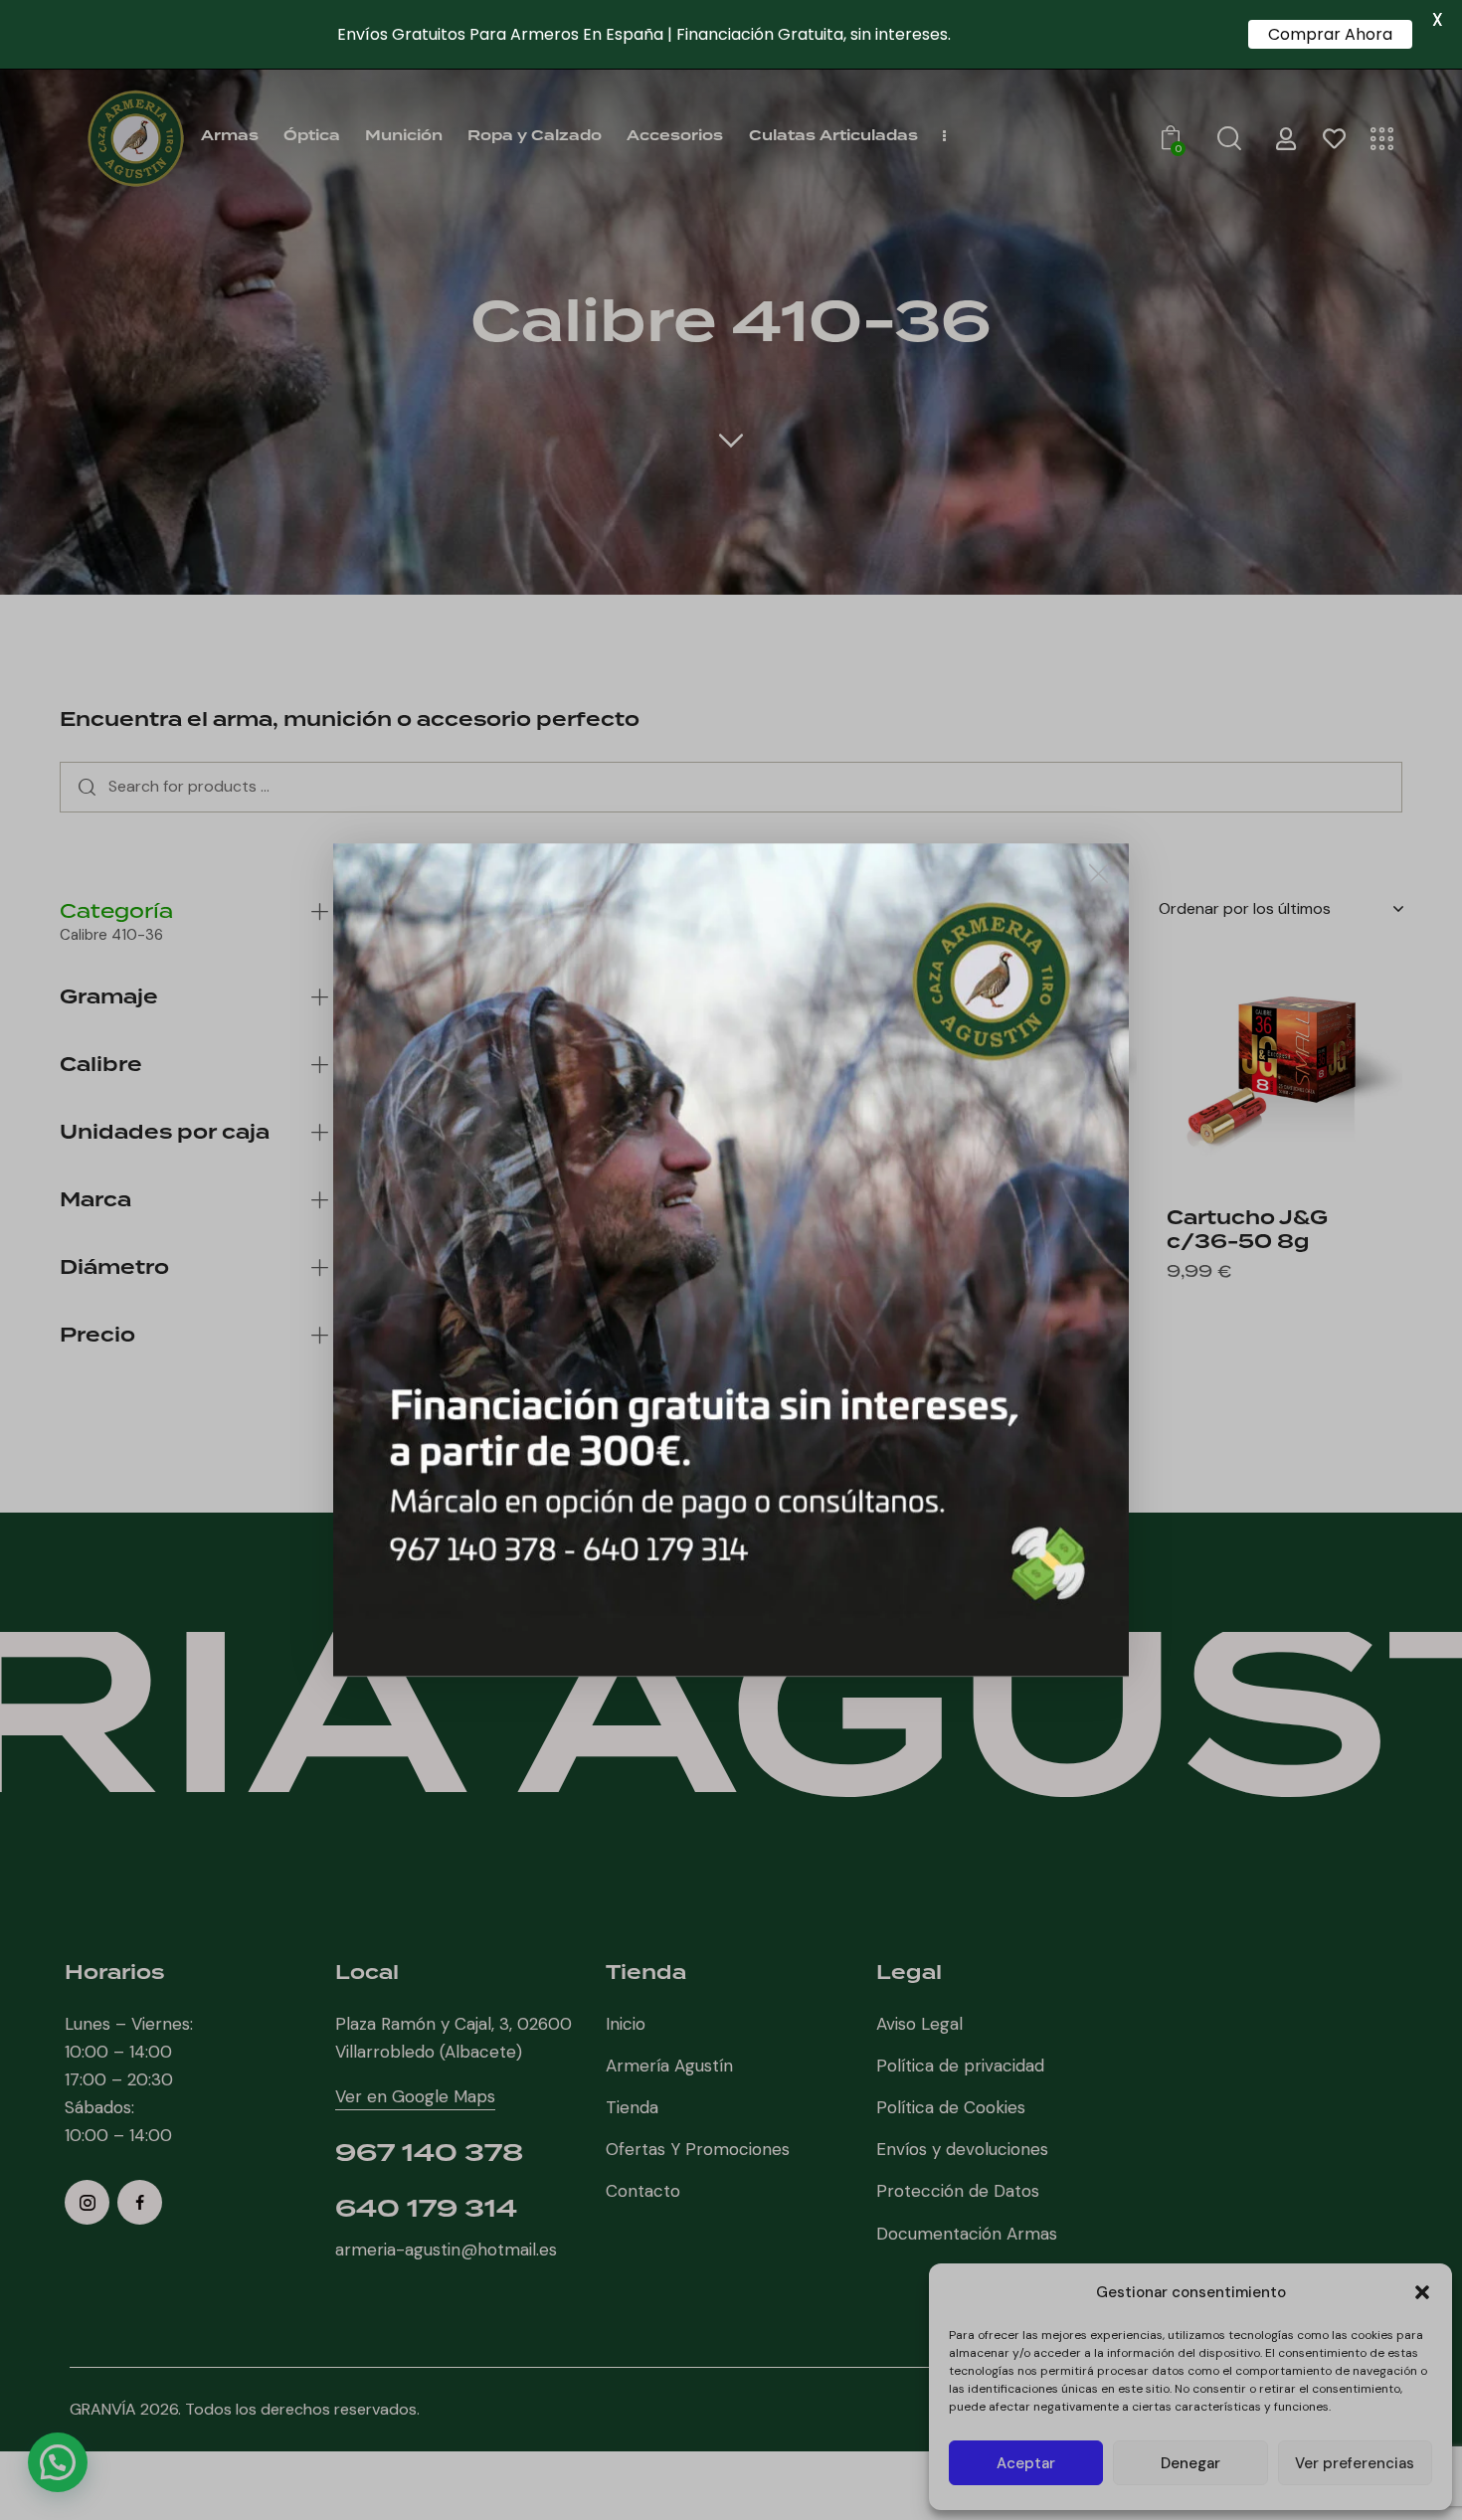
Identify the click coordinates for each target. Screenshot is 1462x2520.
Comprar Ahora (1330, 34)
